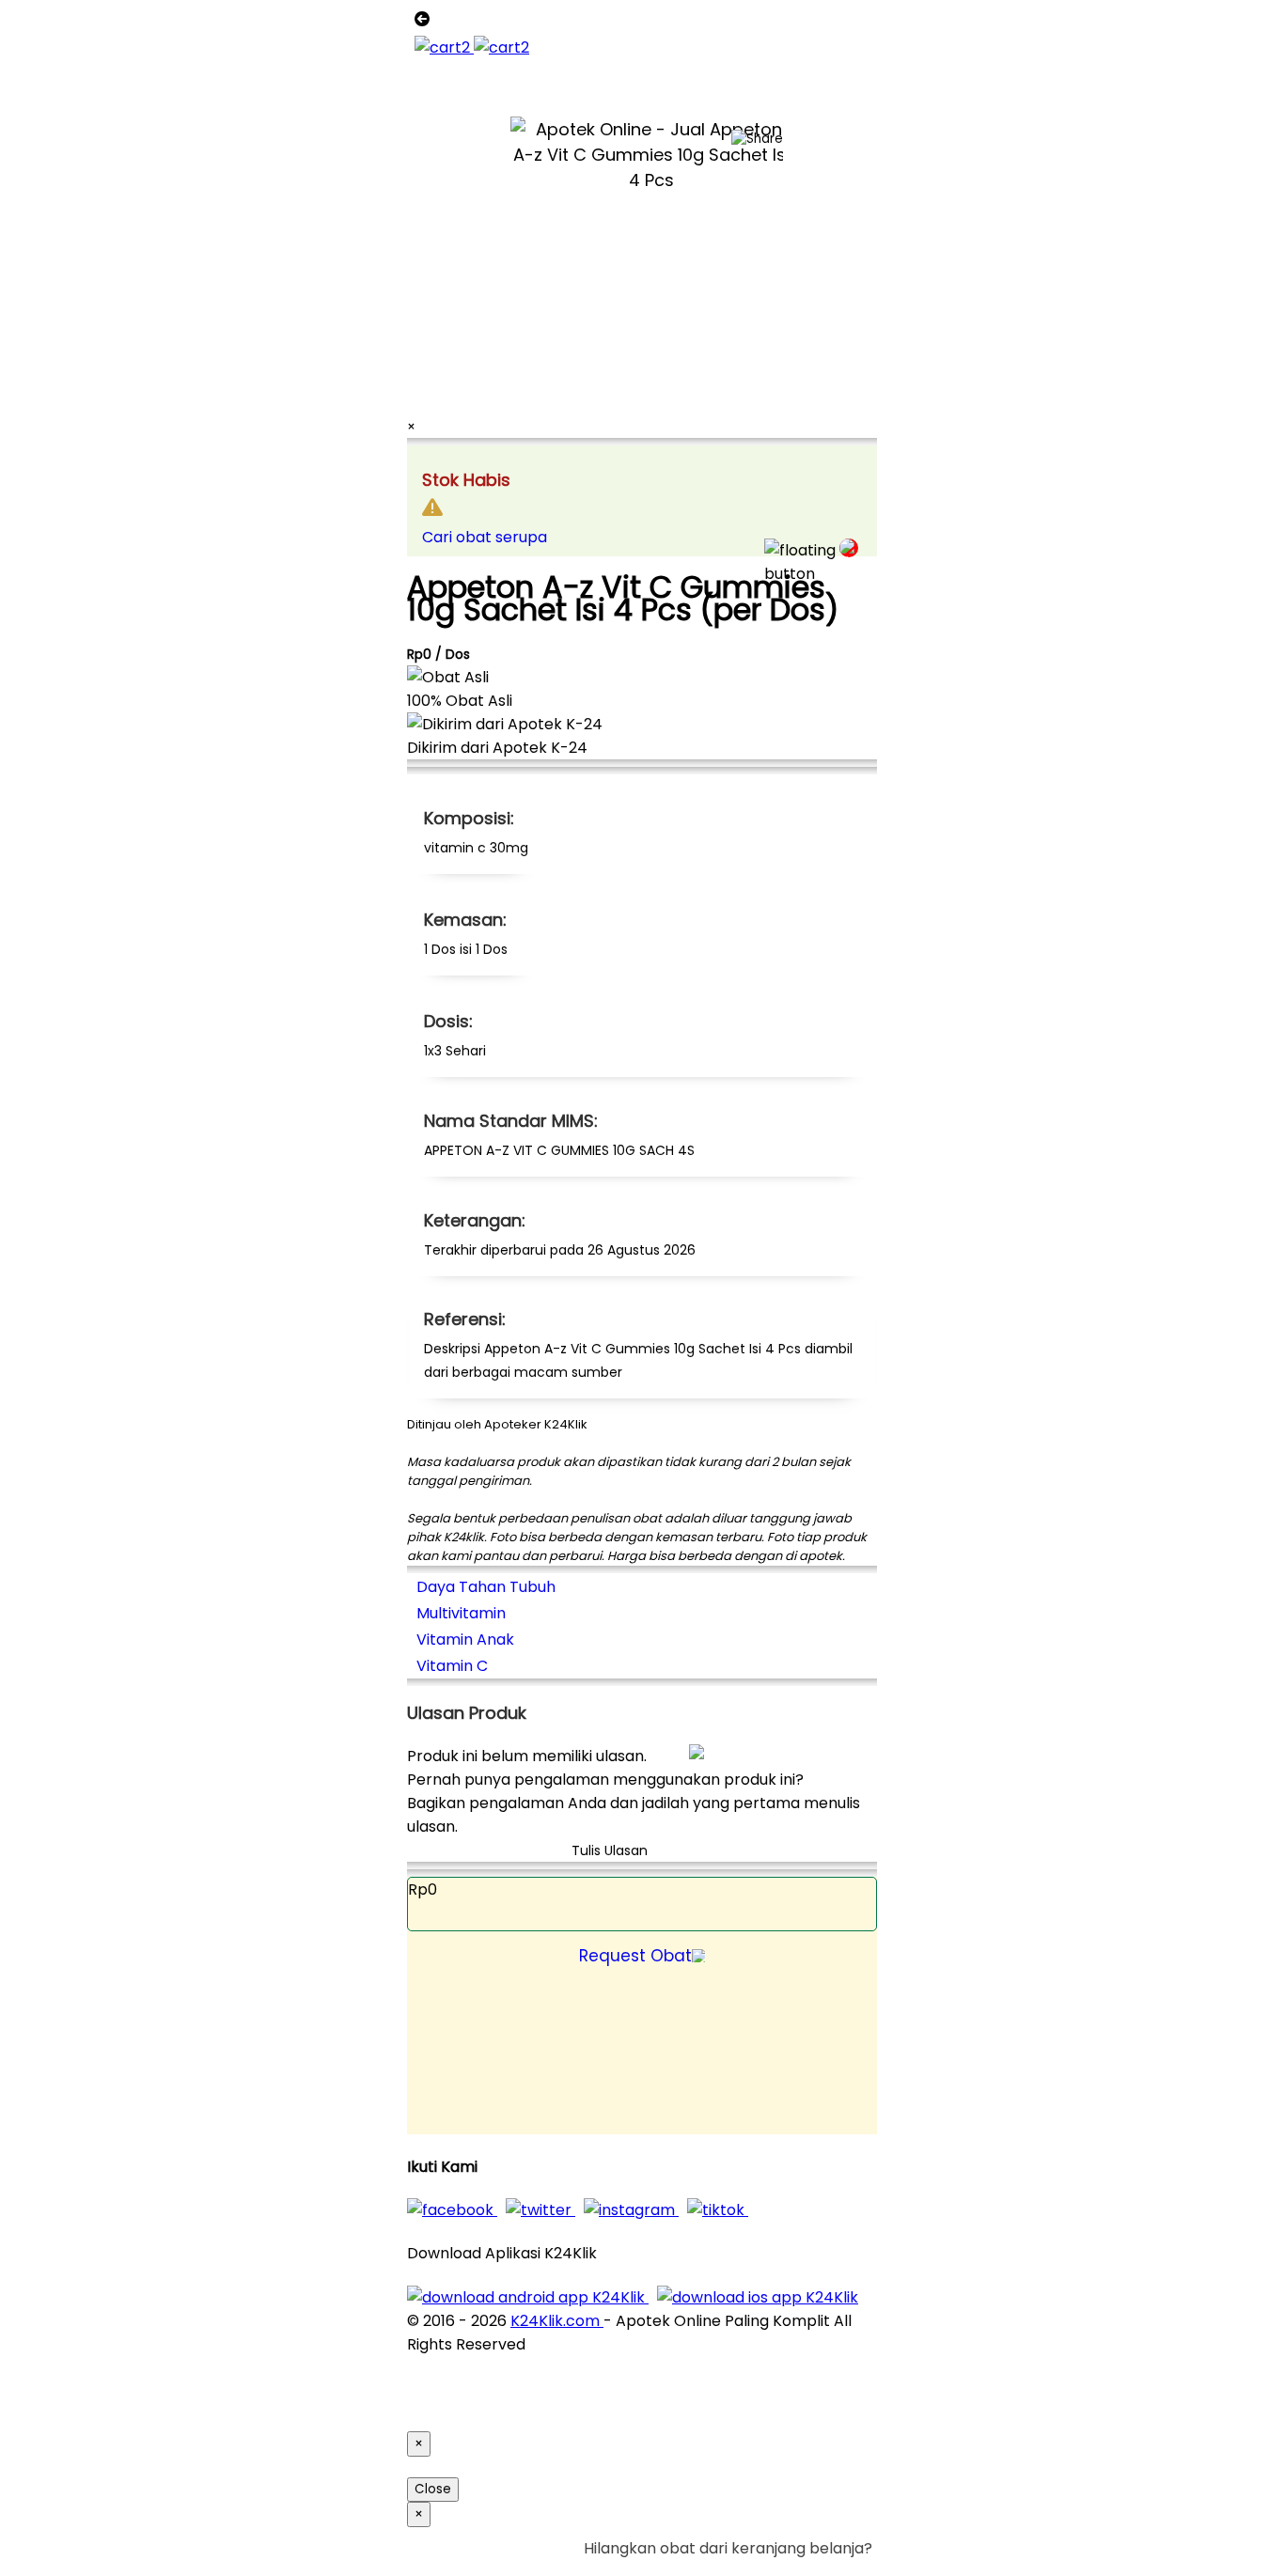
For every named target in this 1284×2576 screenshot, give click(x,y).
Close (433, 2489)
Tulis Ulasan (610, 1850)
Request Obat (635, 1956)
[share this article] (757, 139)
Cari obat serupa (485, 537)
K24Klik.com (557, 2321)
